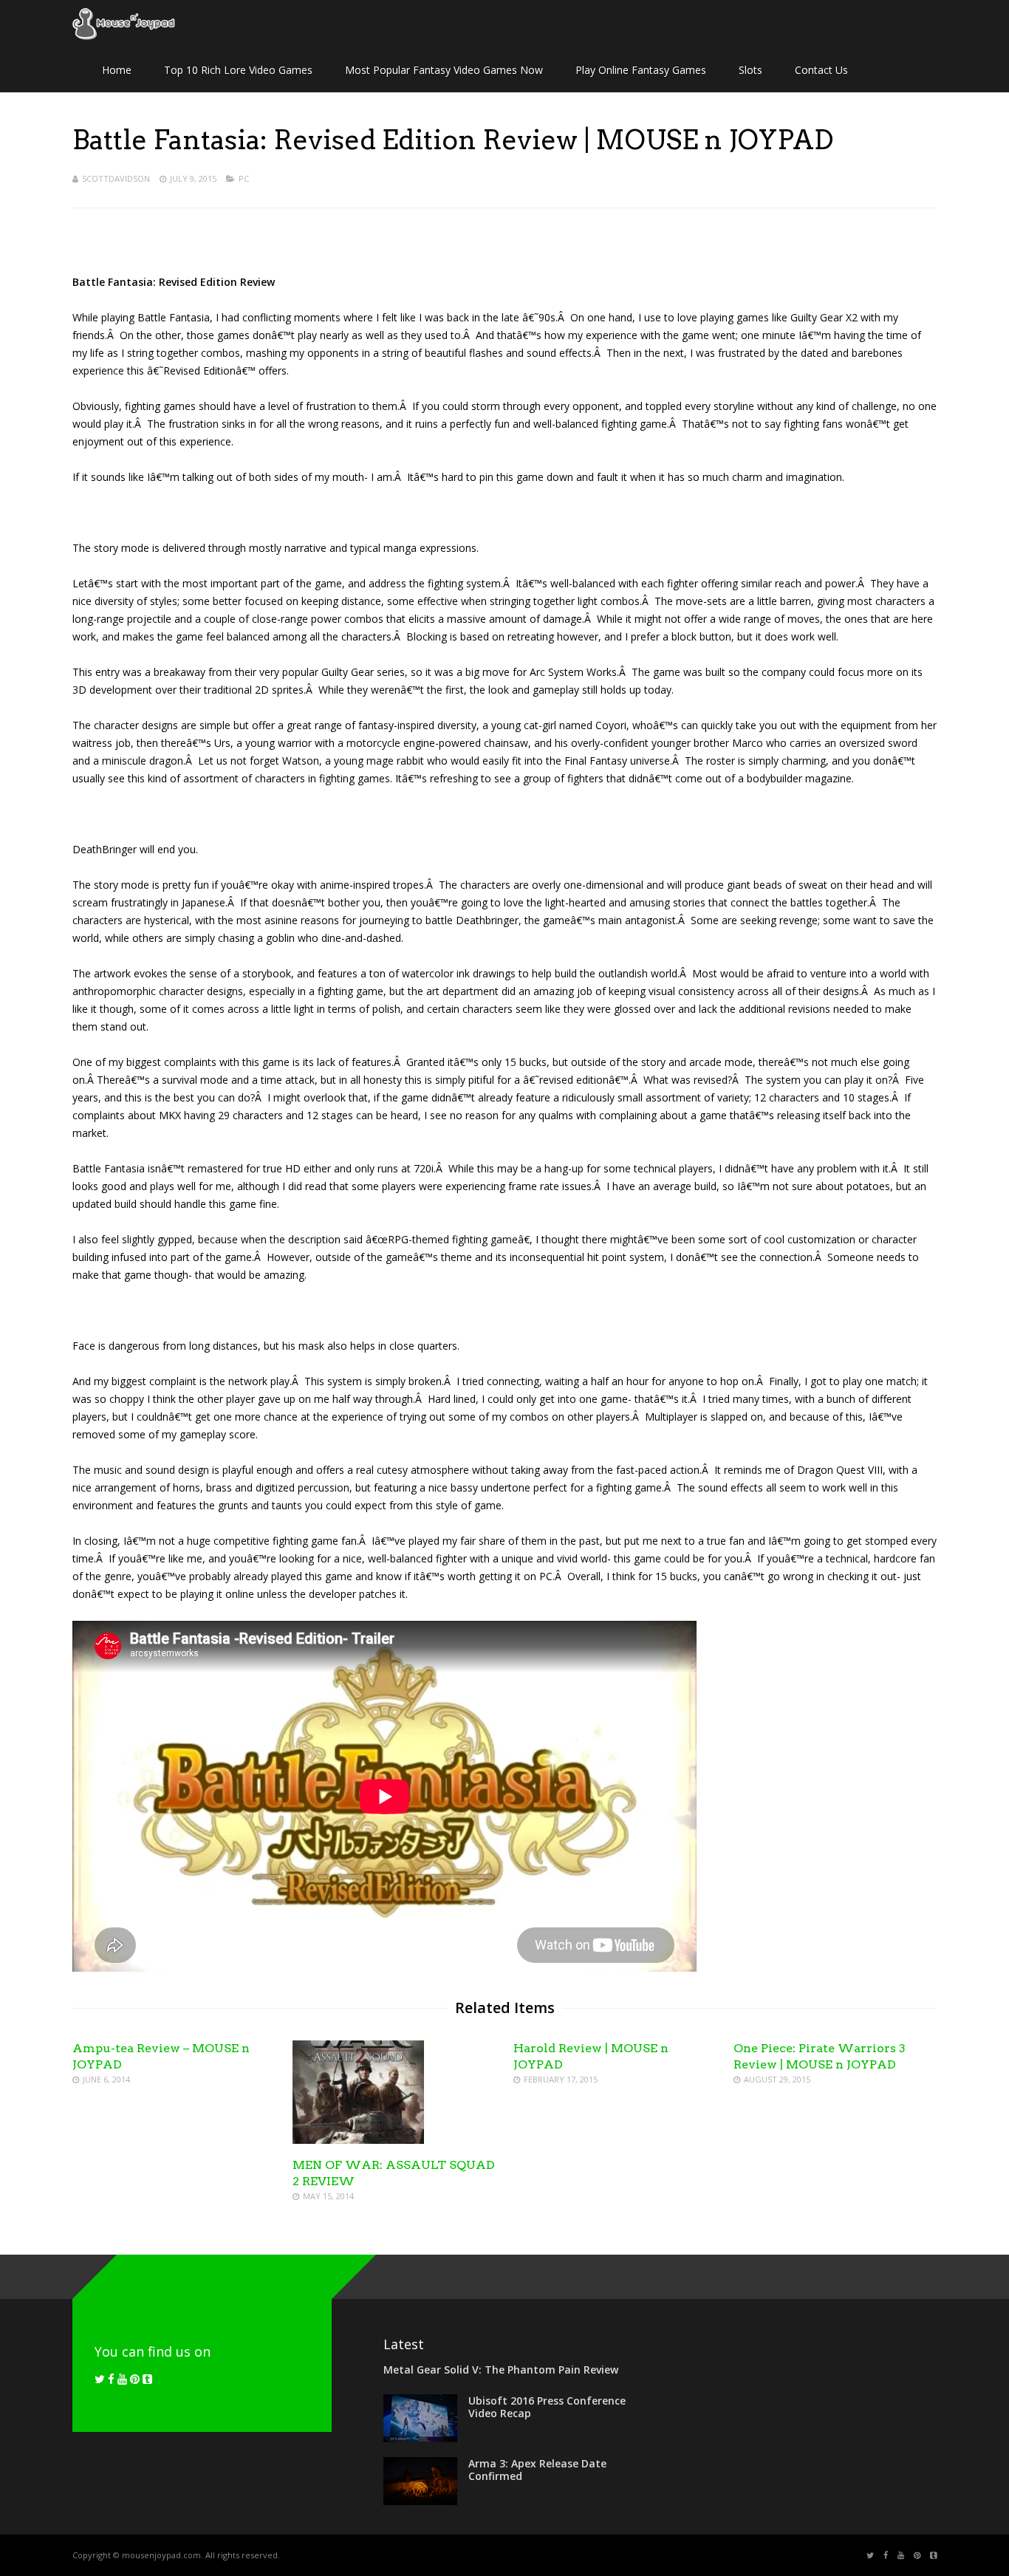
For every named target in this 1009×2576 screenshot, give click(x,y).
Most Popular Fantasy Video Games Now (444, 70)
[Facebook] (111, 2379)
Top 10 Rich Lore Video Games (238, 70)
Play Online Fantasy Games (641, 70)
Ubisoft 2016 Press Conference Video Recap (547, 2407)
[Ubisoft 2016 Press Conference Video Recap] (420, 2438)
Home (117, 70)
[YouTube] (122, 2379)
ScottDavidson (116, 178)
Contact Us (821, 70)
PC (244, 178)
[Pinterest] (135, 2379)
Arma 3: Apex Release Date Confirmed (537, 2470)
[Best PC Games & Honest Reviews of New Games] (124, 37)
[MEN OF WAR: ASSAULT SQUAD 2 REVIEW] (358, 2140)
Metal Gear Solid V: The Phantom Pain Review (501, 2370)
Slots (750, 70)
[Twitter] (100, 2379)
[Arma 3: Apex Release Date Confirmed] (420, 2501)
